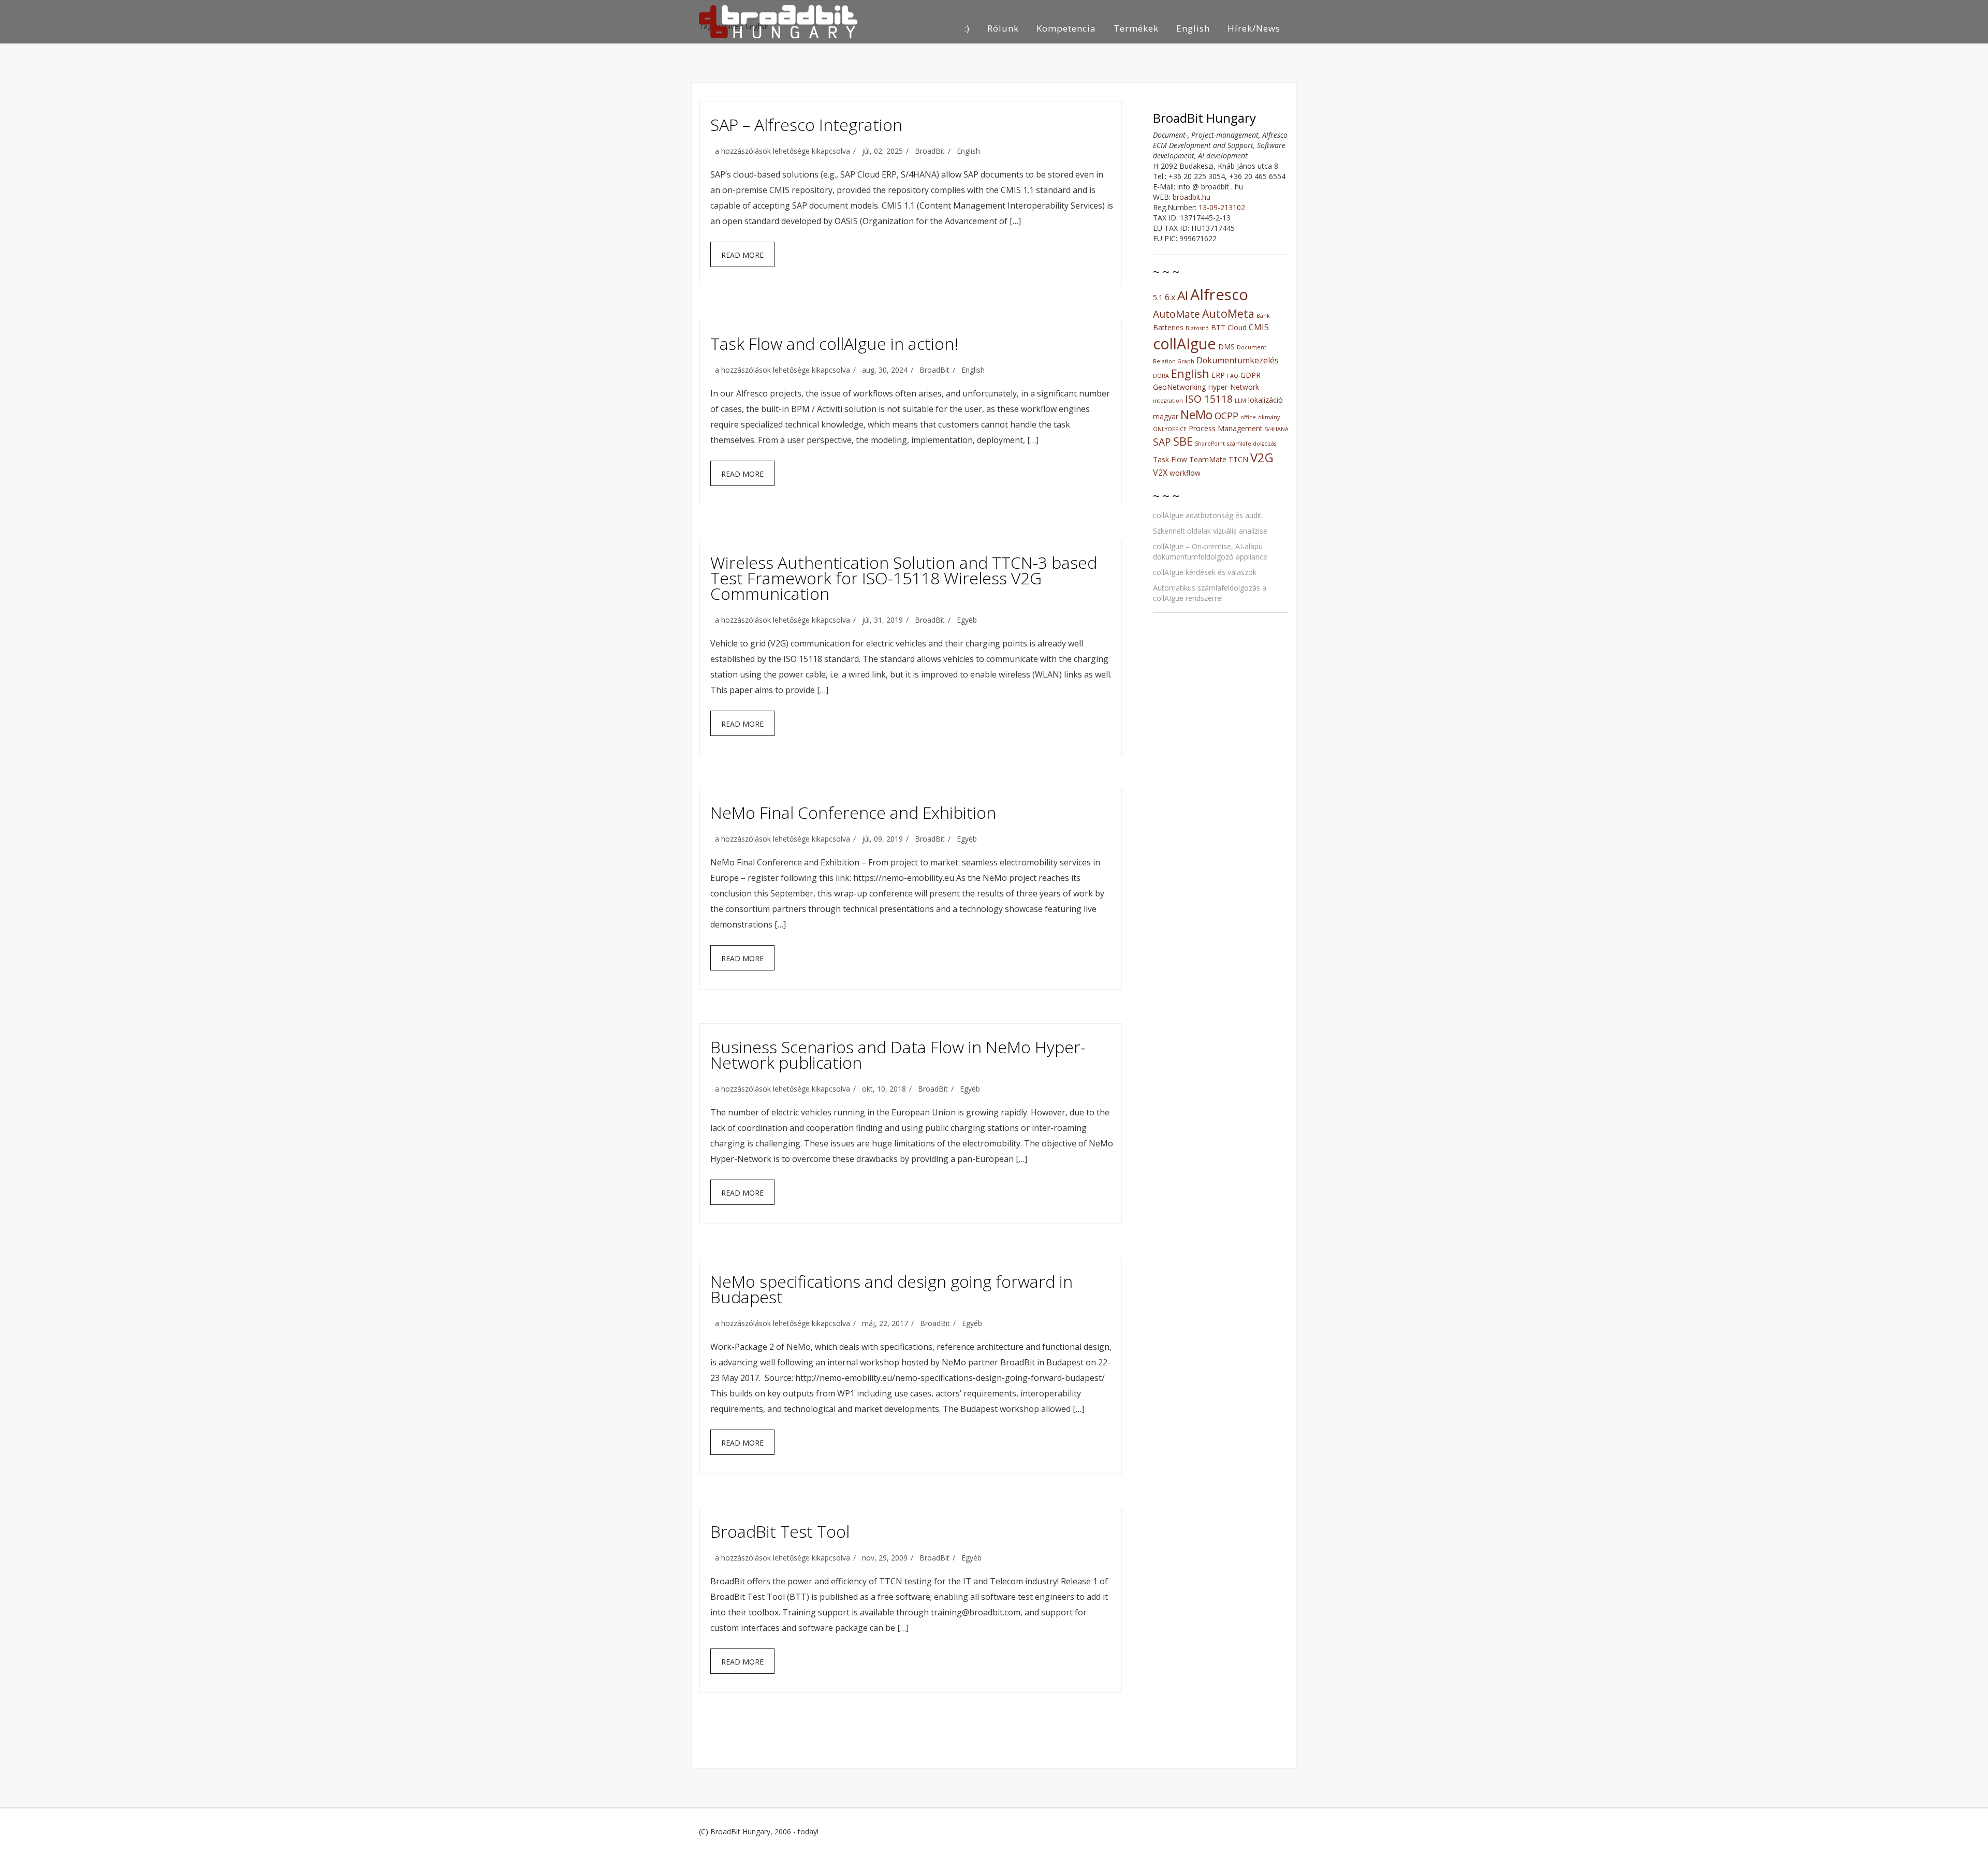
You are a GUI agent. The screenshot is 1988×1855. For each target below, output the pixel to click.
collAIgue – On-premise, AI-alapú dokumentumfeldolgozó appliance (1210, 551)
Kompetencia (1066, 28)
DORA (1161, 376)
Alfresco (1219, 295)
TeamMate (1208, 459)
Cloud (1237, 327)
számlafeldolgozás (1252, 444)
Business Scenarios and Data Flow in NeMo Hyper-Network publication (898, 1055)
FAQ (1233, 376)
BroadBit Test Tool (780, 1531)
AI (1183, 295)
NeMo (1196, 415)
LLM (1240, 401)
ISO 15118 (1209, 399)
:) (967, 28)
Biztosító (1197, 328)
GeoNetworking (1179, 387)
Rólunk (1003, 28)
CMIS (1259, 327)
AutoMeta (1228, 313)
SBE (1183, 441)
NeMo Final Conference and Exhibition (853, 812)
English (1193, 28)
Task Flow (1170, 459)
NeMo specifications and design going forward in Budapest (891, 1289)
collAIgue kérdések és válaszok (1205, 572)
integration (1168, 401)
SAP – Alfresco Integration (806, 124)
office (1248, 417)
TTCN (1238, 459)
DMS (1226, 347)
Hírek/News (1254, 28)
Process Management (1226, 428)
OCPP (1226, 416)
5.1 (1158, 297)
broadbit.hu (1192, 197)
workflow (1185, 473)
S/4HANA (1277, 429)
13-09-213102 (1222, 207)
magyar (1166, 416)
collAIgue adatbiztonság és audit (1207, 515)
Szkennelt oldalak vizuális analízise (1210, 531)
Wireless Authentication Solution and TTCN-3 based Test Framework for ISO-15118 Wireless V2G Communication (904, 578)
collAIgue (1185, 343)
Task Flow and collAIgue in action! (834, 343)
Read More (742, 255)
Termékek (1136, 28)
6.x (1170, 297)
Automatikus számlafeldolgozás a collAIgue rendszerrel (1210, 593)
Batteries (1168, 327)
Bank (1263, 316)
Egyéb (967, 620)
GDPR (1251, 375)
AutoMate (1176, 314)
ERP (1218, 375)
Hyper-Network (1233, 387)
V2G (1262, 458)
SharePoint (1210, 444)
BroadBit (930, 151)
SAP (1162, 442)
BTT (1218, 327)
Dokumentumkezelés (1238, 360)
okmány (1269, 417)
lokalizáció (1266, 400)
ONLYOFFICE (1170, 429)
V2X (1160, 473)
